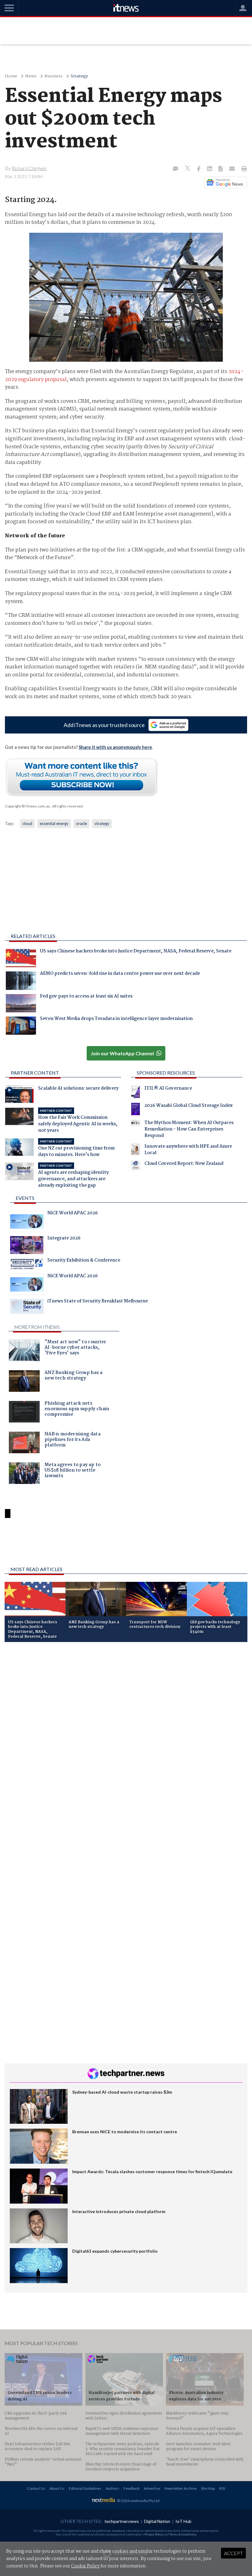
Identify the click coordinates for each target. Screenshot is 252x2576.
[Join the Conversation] (175, 169)
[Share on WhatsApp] (126, 1546)
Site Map (208, 2488)
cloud (27, 823)
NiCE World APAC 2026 (73, 1214)
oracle (81, 823)
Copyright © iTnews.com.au (28, 806)
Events (25, 1198)
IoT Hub (183, 2521)
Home (11, 76)
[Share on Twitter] (188, 169)
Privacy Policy (154, 2534)
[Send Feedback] (221, 169)
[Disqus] (126, 1729)
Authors (112, 2488)
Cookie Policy (85, 2566)
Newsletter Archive (181, 2488)
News (31, 76)
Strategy (79, 76)
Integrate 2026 (64, 1239)
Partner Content (35, 1073)
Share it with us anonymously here (115, 747)
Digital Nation (157, 2521)
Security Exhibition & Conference (84, 1261)
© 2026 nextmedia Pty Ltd (138, 2501)
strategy (102, 823)
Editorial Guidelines (85, 2488)
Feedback (132, 2488)
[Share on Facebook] (199, 169)
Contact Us (36, 2488)
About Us (57, 2488)
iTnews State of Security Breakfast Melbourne (98, 1302)
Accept (233, 2553)
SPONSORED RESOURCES (166, 1073)
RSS (222, 2488)
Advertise (152, 2488)
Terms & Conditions (183, 2534)
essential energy (54, 823)
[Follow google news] (224, 182)
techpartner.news (122, 2521)
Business (54, 76)
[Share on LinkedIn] (210, 169)
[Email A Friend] (233, 169)
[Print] (243, 169)
